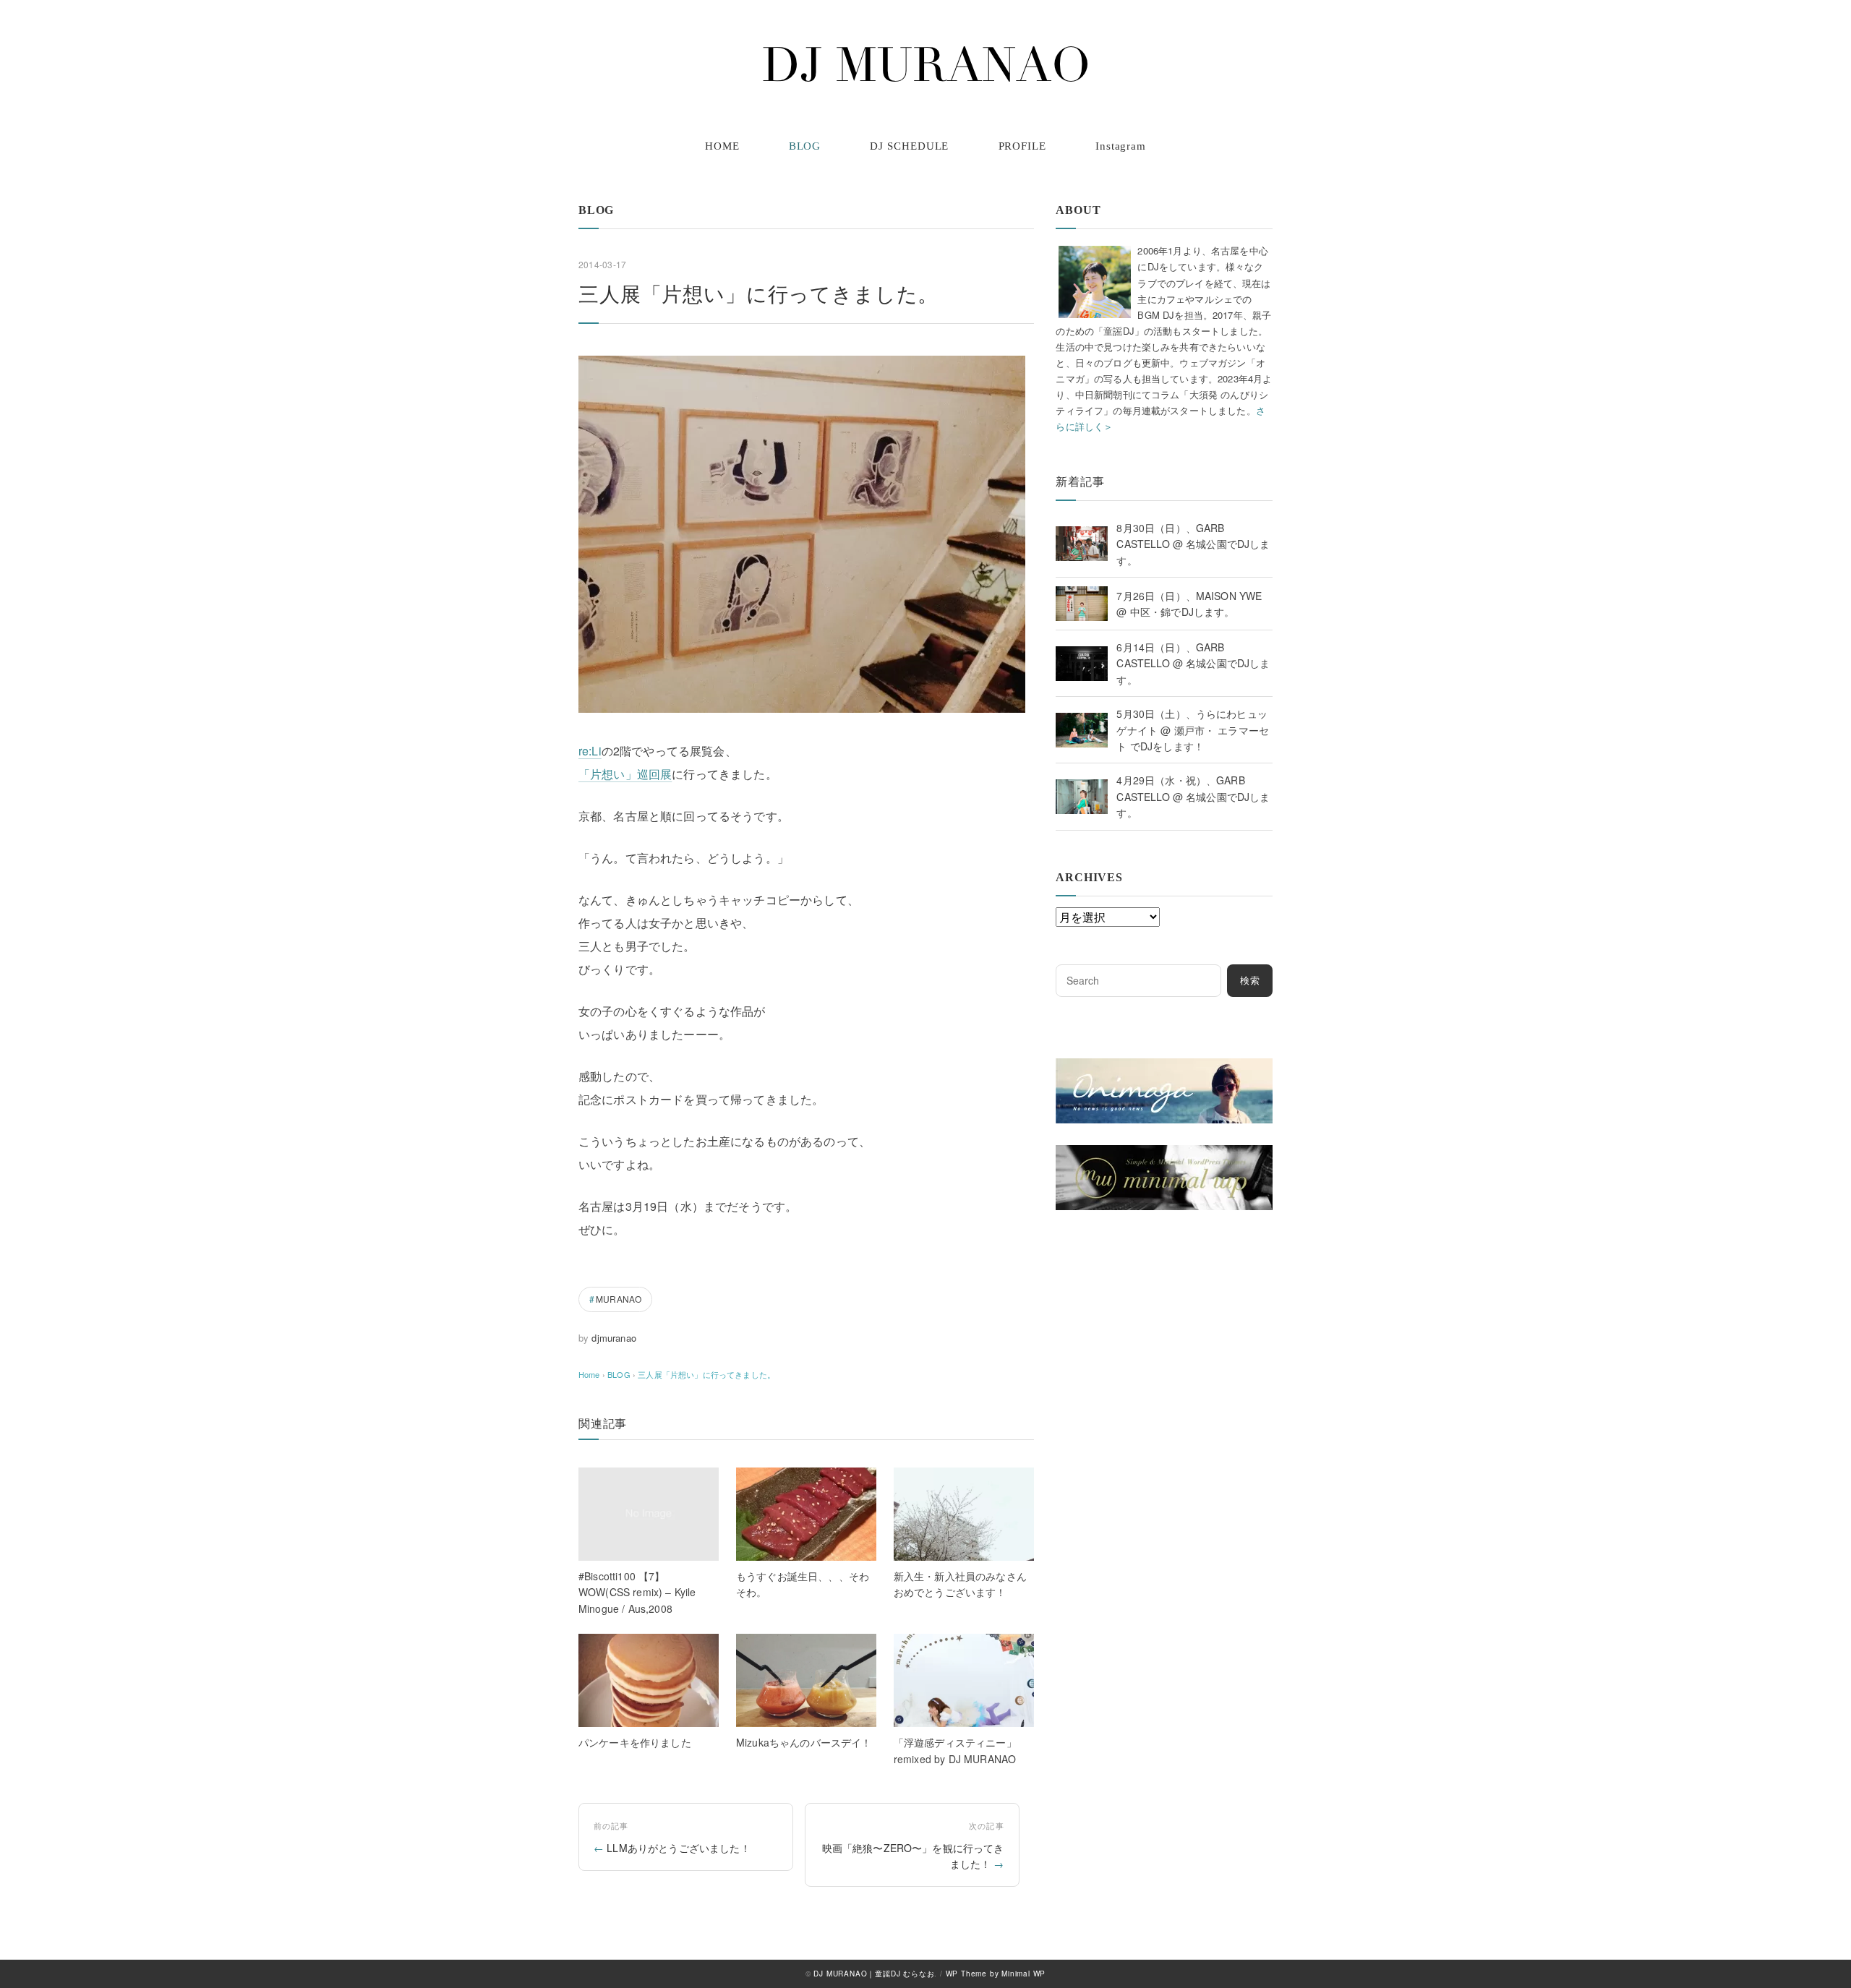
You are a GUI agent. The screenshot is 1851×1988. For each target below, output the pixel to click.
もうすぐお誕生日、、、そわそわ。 (803, 1584)
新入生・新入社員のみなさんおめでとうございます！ (960, 1584)
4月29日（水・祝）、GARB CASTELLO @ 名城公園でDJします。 (1193, 796)
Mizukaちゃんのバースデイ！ (804, 1742)
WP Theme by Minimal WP (996, 1974)
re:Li (590, 751)
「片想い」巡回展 (625, 774)
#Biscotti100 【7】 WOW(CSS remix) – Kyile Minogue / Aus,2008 (637, 1592)
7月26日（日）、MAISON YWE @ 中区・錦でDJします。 (1189, 604)
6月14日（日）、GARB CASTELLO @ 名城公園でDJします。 (1193, 663)
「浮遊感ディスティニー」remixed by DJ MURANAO (955, 1750)
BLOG (805, 146)
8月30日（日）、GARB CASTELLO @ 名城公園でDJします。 (1193, 544)
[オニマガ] (1164, 1067)
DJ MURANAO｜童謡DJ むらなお (874, 1974)
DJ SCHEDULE (909, 146)
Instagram (1121, 146)
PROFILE (1022, 146)
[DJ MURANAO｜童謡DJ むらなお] (925, 64)
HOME (722, 146)
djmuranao (614, 1338)
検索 (1250, 981)
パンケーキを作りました (635, 1742)
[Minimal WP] (1164, 1154)
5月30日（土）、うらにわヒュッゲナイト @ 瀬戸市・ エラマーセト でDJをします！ (1193, 730)
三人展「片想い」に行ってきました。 (706, 1374)
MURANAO (619, 1299)
